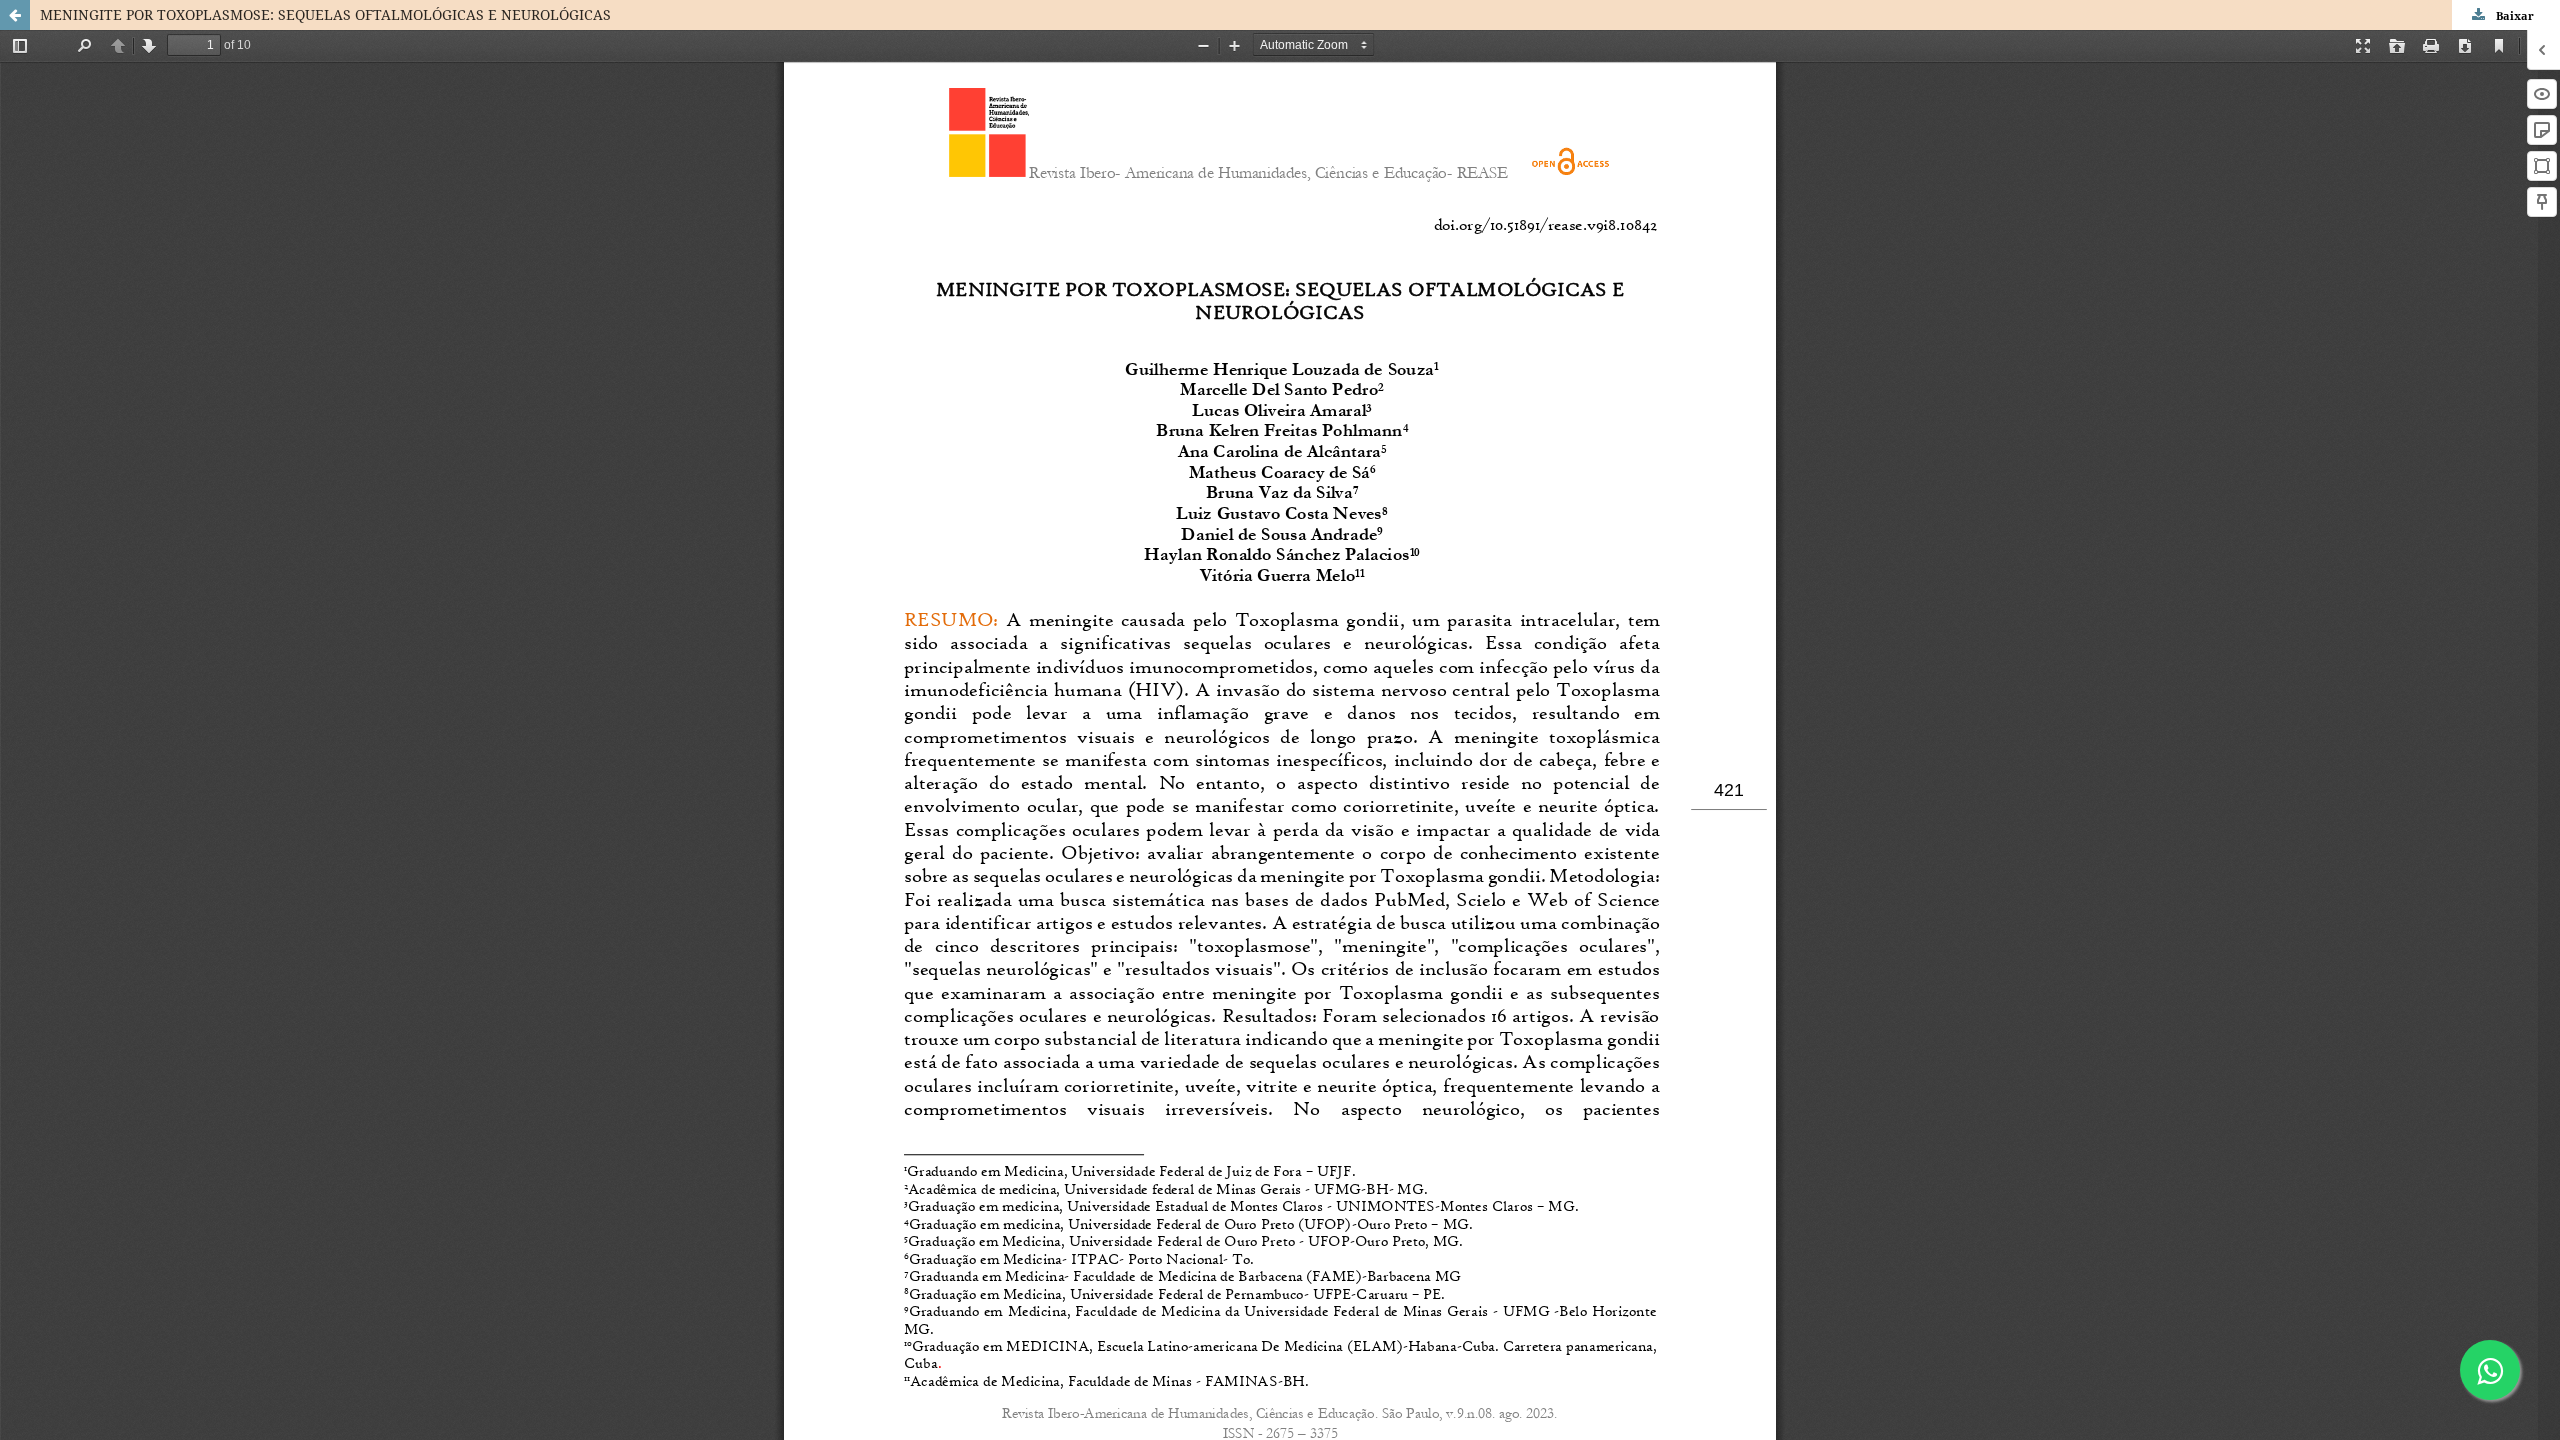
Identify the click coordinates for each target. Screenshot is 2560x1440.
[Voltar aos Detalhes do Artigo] (15, 15)
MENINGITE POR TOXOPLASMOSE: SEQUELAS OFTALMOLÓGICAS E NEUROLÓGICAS (325, 14)
